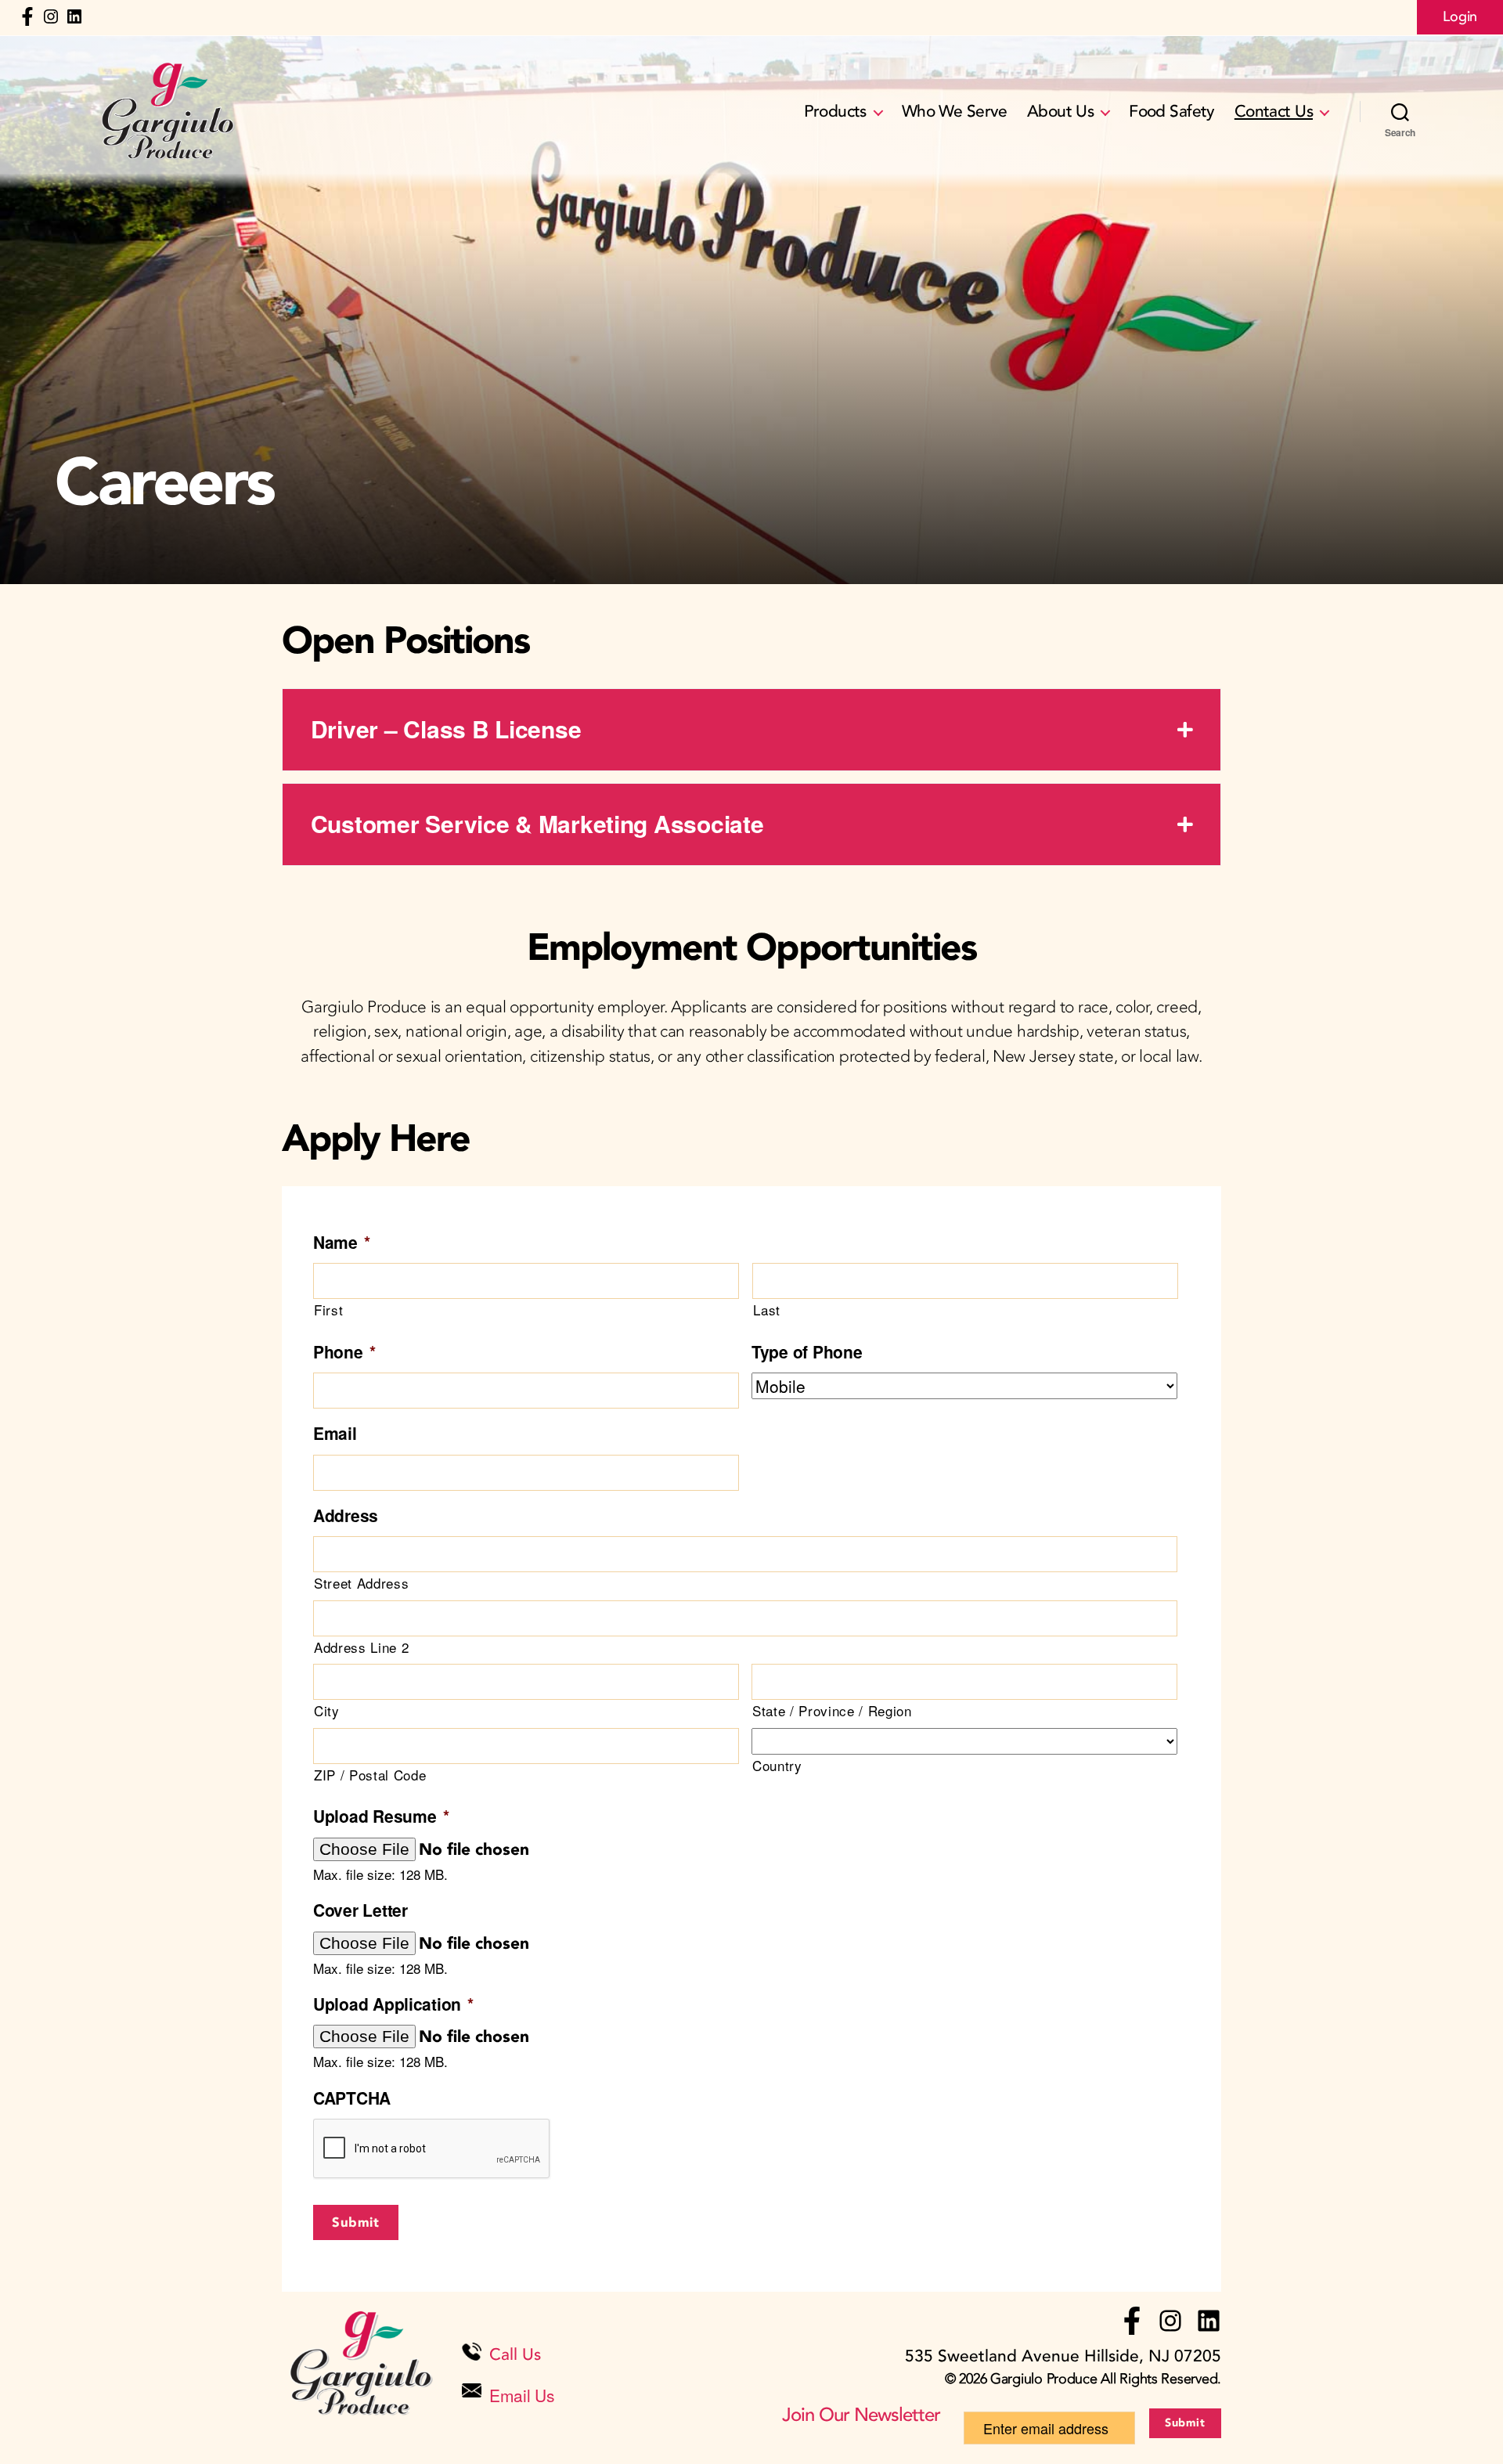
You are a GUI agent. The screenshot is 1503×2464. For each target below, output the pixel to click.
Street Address (361, 1583)
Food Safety (1172, 112)
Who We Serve (955, 112)
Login (1460, 17)
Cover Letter (360, 1910)
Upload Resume (381, 1816)
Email (335, 1433)
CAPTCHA (352, 2098)
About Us (1060, 112)
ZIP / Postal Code (370, 1775)
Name (342, 1242)
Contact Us (1274, 112)
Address (346, 1515)
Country (777, 1765)
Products (835, 112)
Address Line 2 (361, 1647)
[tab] (751, 730)
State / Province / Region (832, 1710)
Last (767, 1310)
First (328, 1310)
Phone (344, 1352)
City (327, 1710)
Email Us (522, 2395)
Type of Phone (807, 1352)
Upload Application (393, 2004)
